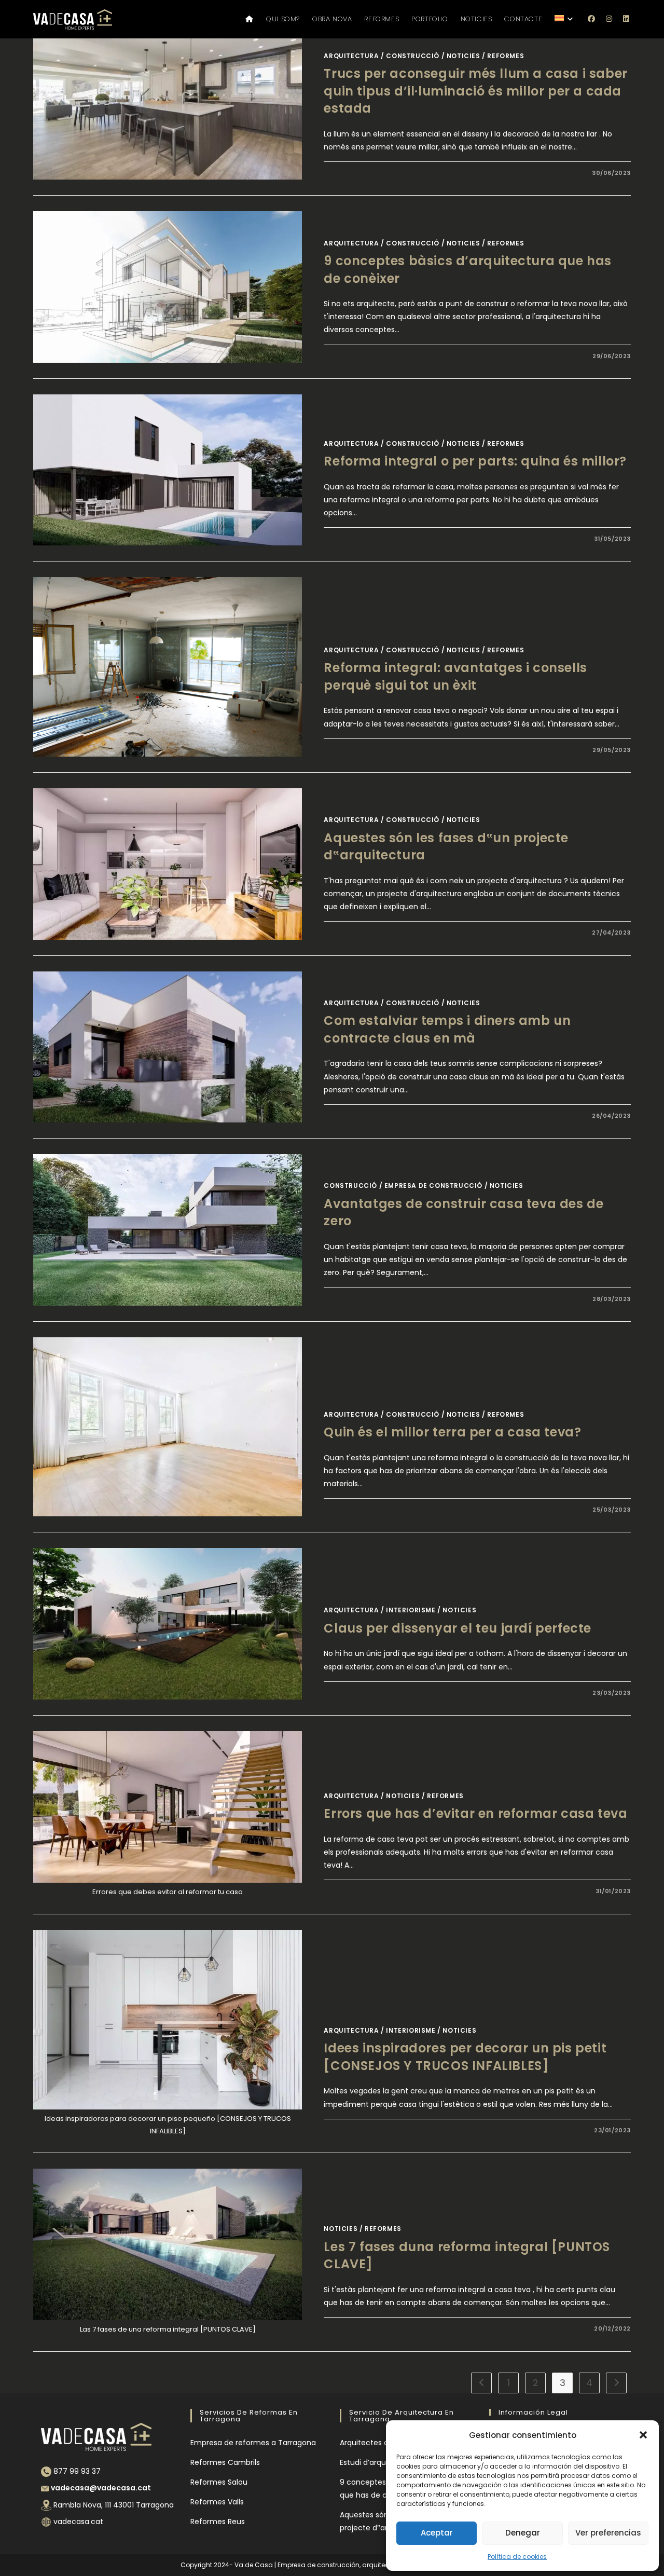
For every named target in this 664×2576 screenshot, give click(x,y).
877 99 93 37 (77, 2471)
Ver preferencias (608, 2533)
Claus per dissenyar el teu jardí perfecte (458, 1628)
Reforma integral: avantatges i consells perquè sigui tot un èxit (455, 676)
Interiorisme (411, 1610)
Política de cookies (517, 2557)
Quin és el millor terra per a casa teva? (452, 1432)
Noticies (464, 56)
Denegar (523, 2533)
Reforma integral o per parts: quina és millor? (475, 461)
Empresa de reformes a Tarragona (253, 2443)
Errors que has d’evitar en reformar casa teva (475, 1813)
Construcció (413, 56)
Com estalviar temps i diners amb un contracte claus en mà (447, 1029)
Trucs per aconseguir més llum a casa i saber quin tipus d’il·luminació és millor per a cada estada (475, 91)
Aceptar (437, 2533)
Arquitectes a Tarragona (384, 2443)
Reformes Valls (217, 2502)
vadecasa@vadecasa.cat (101, 2488)
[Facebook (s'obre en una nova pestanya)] (592, 19)
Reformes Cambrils (225, 2462)
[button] (643, 2435)
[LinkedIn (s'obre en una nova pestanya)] (627, 19)
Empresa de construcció (433, 1186)
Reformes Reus (218, 2522)
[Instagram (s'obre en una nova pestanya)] (609, 19)
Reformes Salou (219, 2482)
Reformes (506, 56)
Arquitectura (351, 56)
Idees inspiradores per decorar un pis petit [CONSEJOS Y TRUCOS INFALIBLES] (465, 2057)
